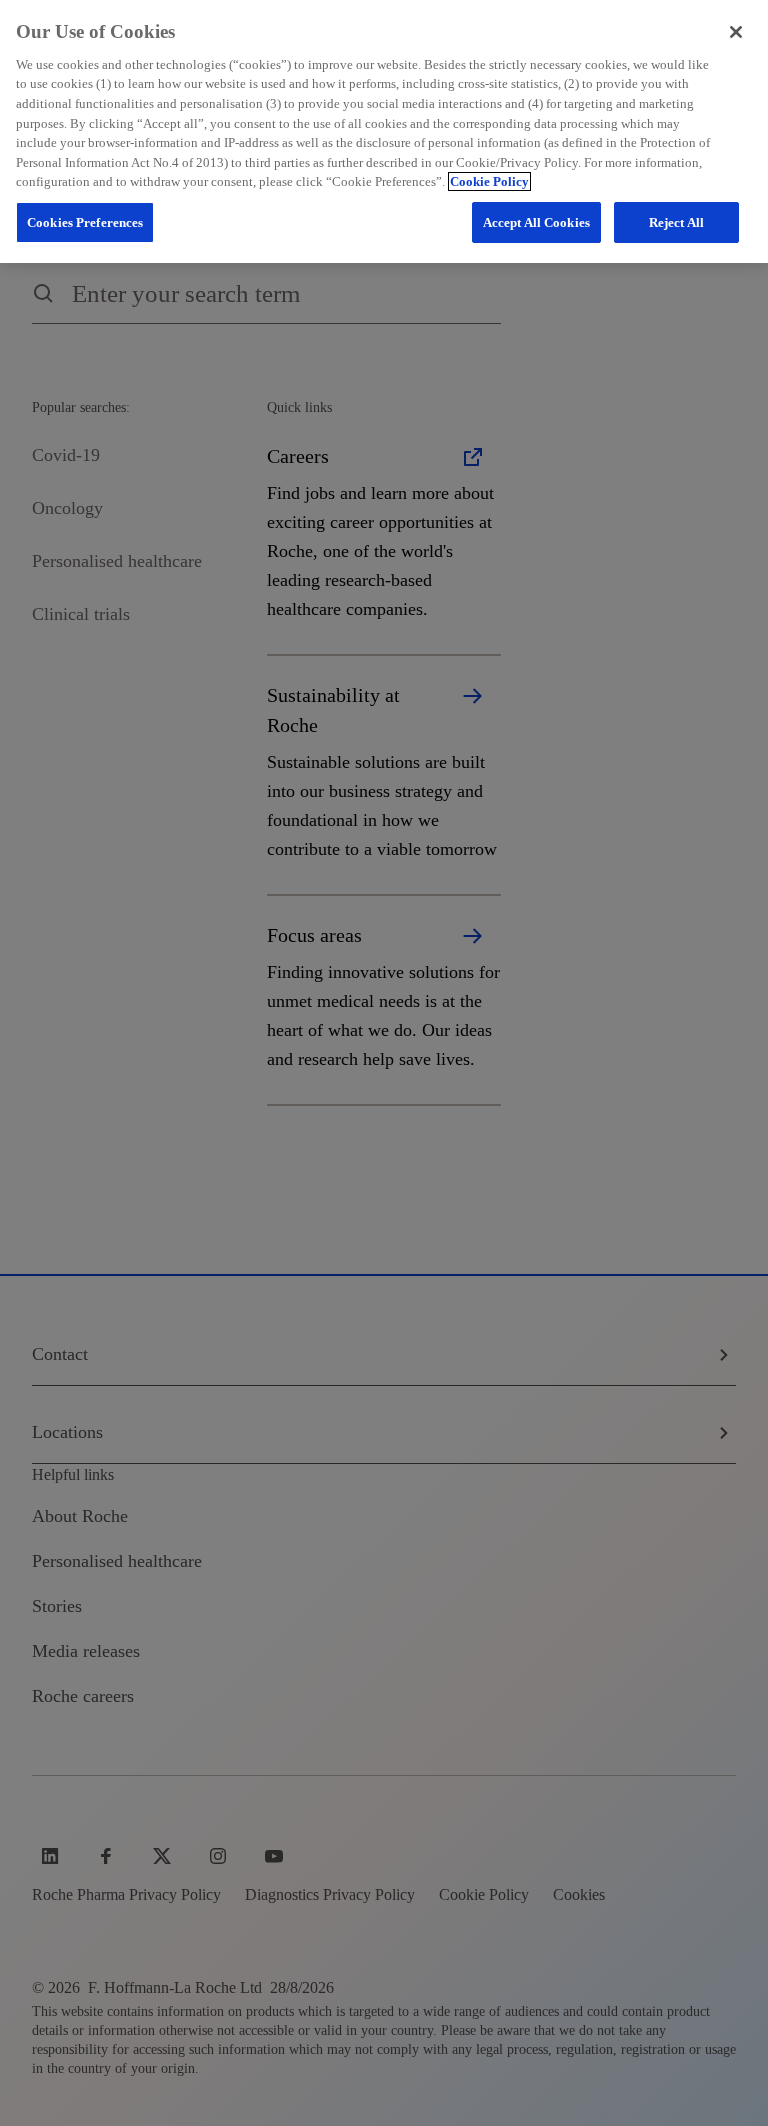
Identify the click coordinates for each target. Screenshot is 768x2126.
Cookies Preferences (85, 222)
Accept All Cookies (536, 222)
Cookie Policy (489, 181)
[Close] (736, 32)
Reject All (676, 222)
